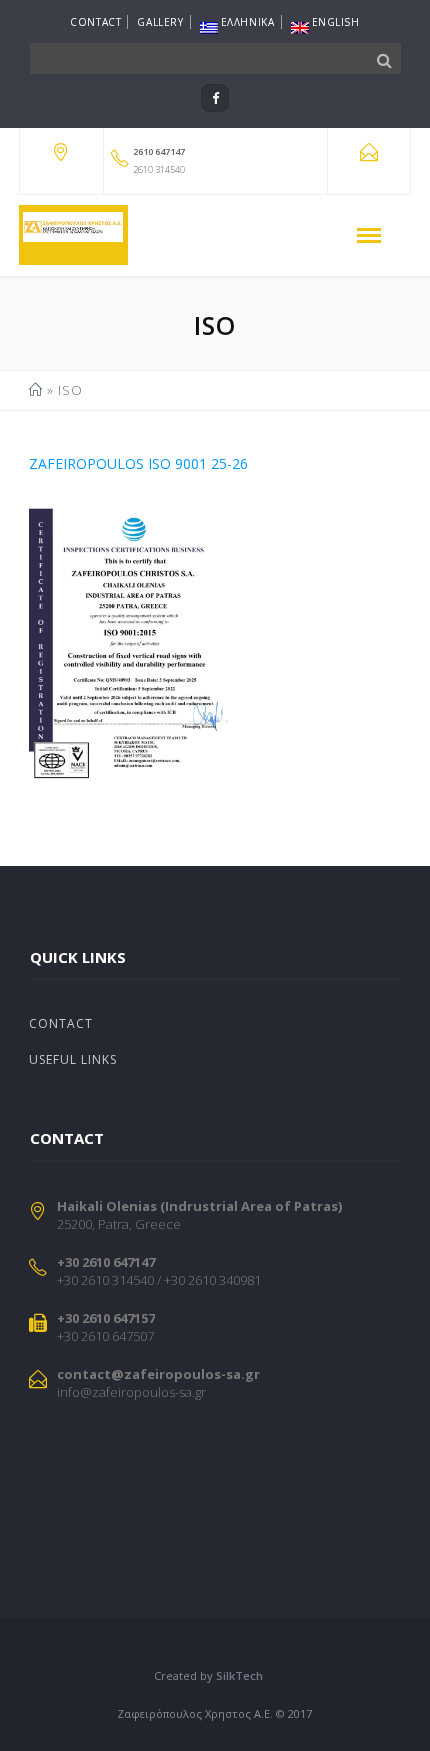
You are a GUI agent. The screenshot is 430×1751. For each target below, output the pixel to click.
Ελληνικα (248, 22)
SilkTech (239, 1675)
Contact (95, 22)
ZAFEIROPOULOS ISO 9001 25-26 (138, 463)
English (336, 22)
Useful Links (73, 1059)
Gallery (160, 22)
